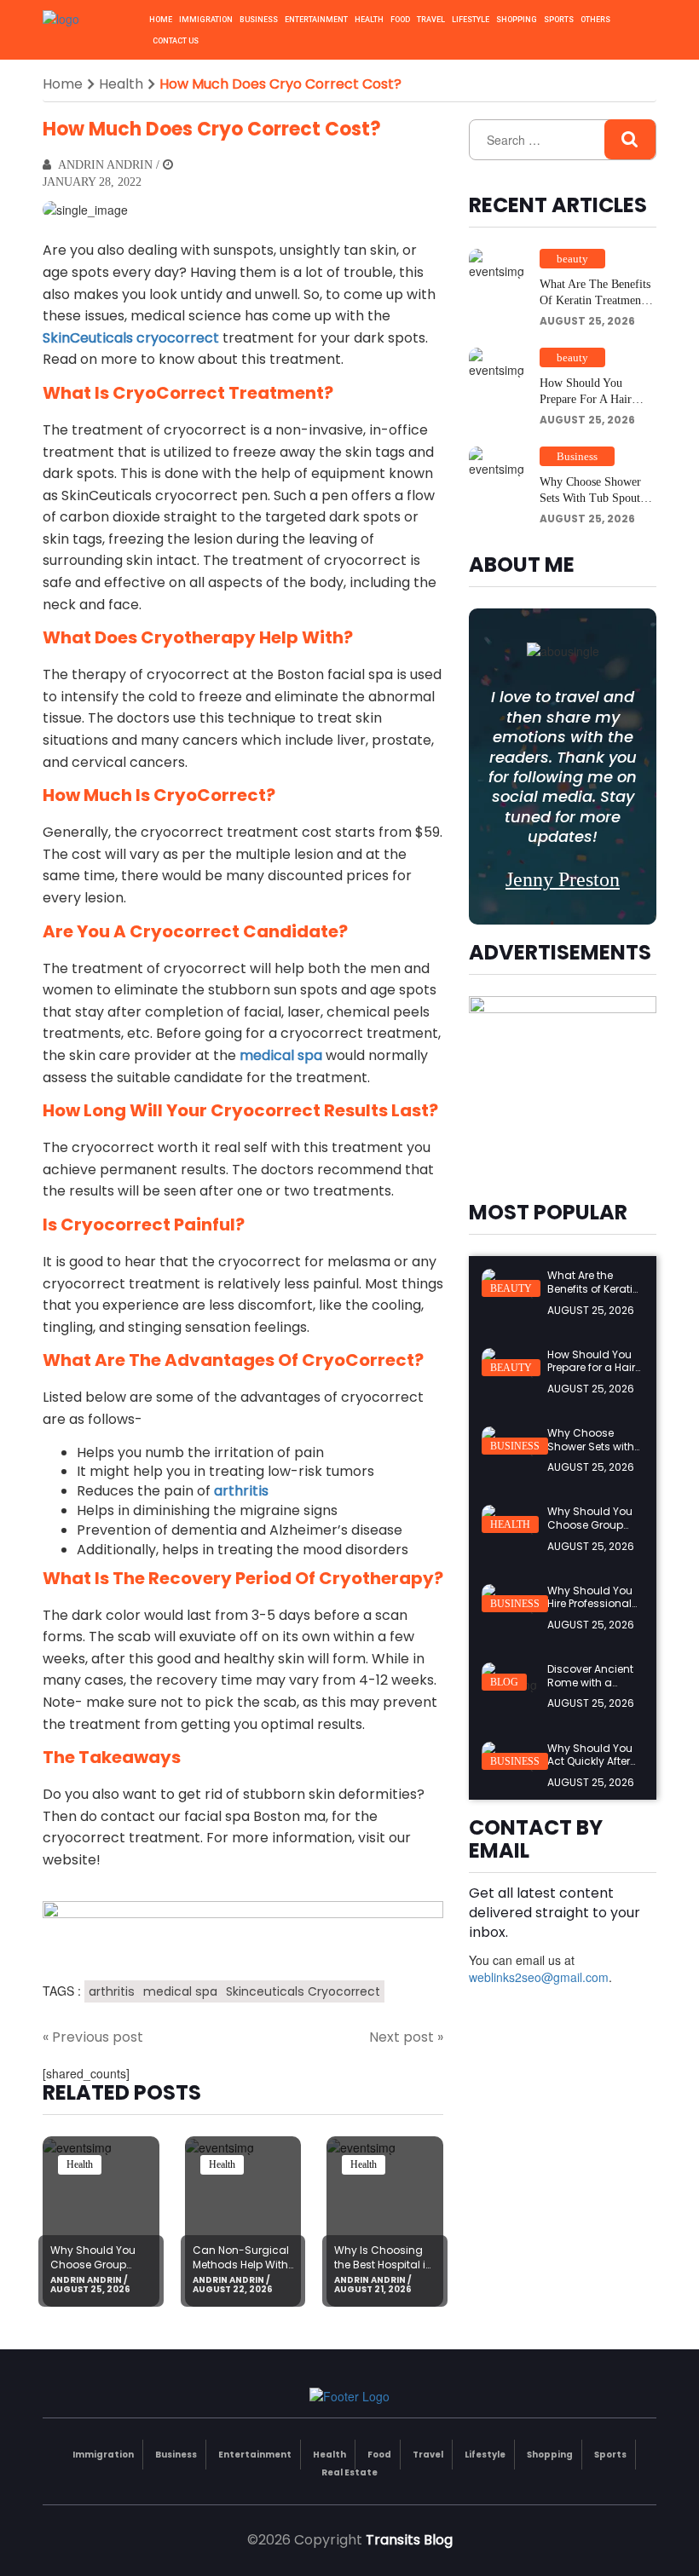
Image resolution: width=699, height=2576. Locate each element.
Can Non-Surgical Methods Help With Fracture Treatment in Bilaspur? (242, 2271)
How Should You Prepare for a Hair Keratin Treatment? (586, 400)
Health (369, 20)
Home (161, 20)
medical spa (180, 1991)
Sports (559, 20)
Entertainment (316, 20)
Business (259, 20)
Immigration (206, 20)
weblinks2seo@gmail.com (539, 1977)
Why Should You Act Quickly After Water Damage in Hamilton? (593, 1768)
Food (400, 20)
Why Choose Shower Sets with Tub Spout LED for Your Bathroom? (590, 507)
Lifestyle (471, 20)
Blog (504, 1682)
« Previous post (93, 2037)
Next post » (406, 2037)
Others (595, 20)
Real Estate (349, 2472)
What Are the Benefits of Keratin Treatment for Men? (595, 301)
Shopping (517, 20)
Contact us (176, 41)
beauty (572, 259)
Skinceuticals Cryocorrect (303, 1991)
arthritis (112, 1991)
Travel (431, 20)
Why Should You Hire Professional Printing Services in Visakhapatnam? (595, 1611)
